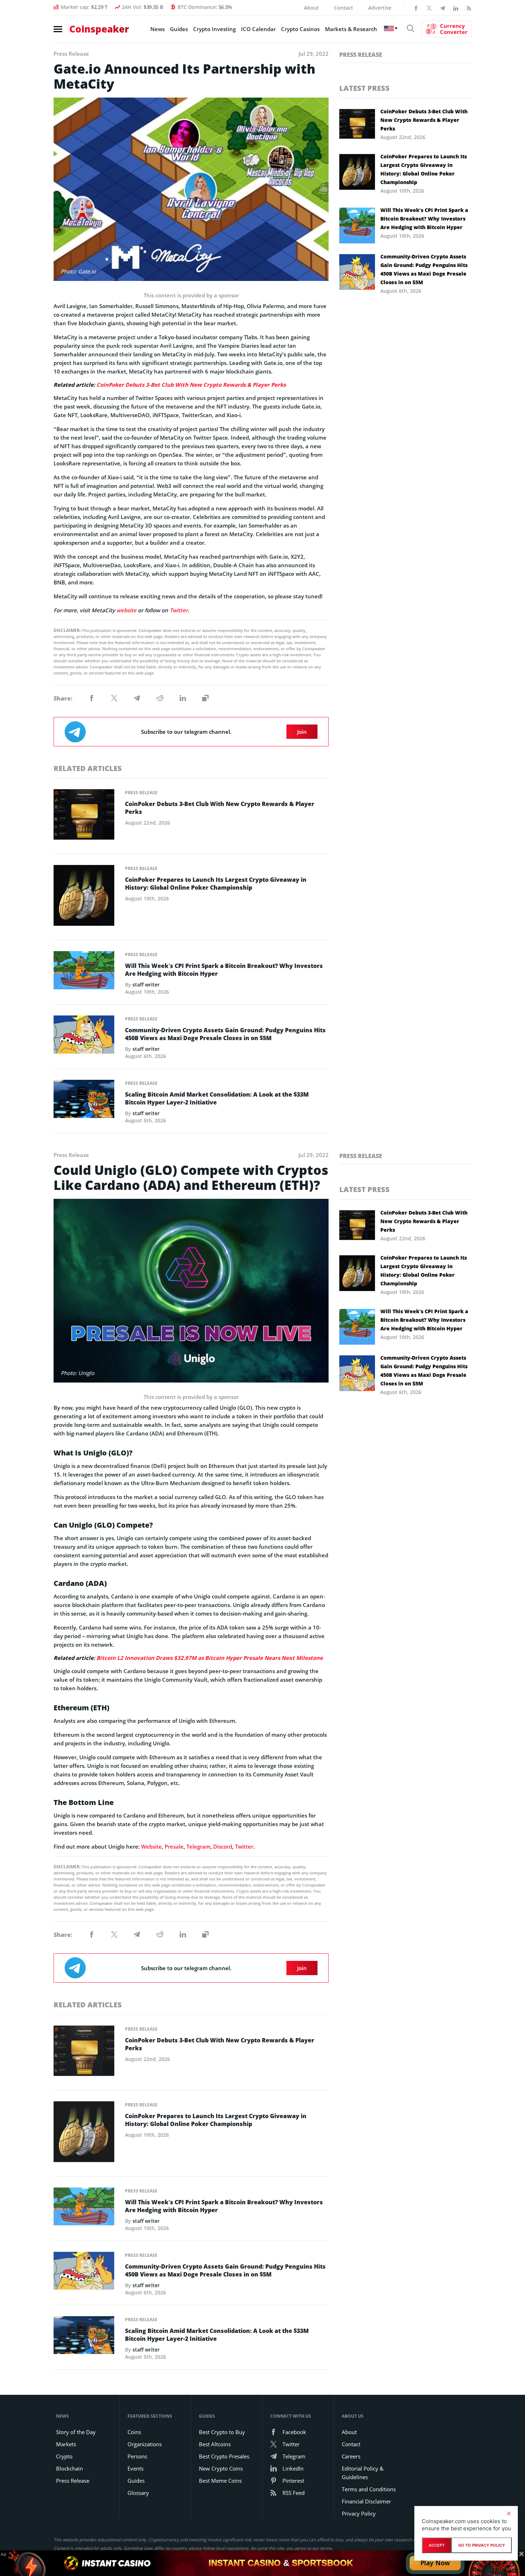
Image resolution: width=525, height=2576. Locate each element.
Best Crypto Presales (224, 2456)
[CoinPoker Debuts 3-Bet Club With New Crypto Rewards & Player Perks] (84, 816)
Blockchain (69, 2468)
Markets (66, 2444)
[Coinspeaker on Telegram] (442, 8)
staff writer (146, 985)
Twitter (179, 610)
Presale (174, 1846)
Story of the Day (76, 2432)
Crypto (64, 2456)
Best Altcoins (215, 2444)
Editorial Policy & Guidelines (363, 2473)
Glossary (138, 2493)
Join (302, 732)
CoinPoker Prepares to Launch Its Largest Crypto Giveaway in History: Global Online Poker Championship (216, 884)
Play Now (435, 2563)
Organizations (145, 2444)
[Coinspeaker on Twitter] (429, 8)
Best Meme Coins (220, 2481)
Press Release (141, 793)
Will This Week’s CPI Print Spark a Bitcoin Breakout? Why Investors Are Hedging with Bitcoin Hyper (224, 970)
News (157, 29)
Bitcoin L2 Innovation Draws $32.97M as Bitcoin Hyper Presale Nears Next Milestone (210, 1658)
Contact (344, 8)
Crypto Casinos (300, 29)
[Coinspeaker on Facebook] (416, 8)
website (126, 610)
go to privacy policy (482, 2545)
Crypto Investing (214, 29)
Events (136, 2468)
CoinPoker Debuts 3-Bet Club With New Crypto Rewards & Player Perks (191, 385)
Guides (179, 29)
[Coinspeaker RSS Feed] (469, 8)
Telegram (198, 1846)
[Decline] (509, 2513)
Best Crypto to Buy (222, 2432)
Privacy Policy (359, 2513)
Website (151, 1846)
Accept (437, 2545)
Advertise (380, 8)
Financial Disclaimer (366, 2501)
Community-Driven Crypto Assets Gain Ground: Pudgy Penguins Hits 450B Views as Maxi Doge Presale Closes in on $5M (225, 1034)
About (311, 8)
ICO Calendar (258, 29)
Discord (223, 1846)
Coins (134, 2432)
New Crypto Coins (221, 2468)
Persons (137, 2456)
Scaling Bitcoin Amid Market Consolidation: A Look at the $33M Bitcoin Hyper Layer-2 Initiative (217, 1098)
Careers (351, 2456)
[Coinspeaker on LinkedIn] (456, 8)
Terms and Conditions (369, 2489)
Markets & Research (351, 29)
